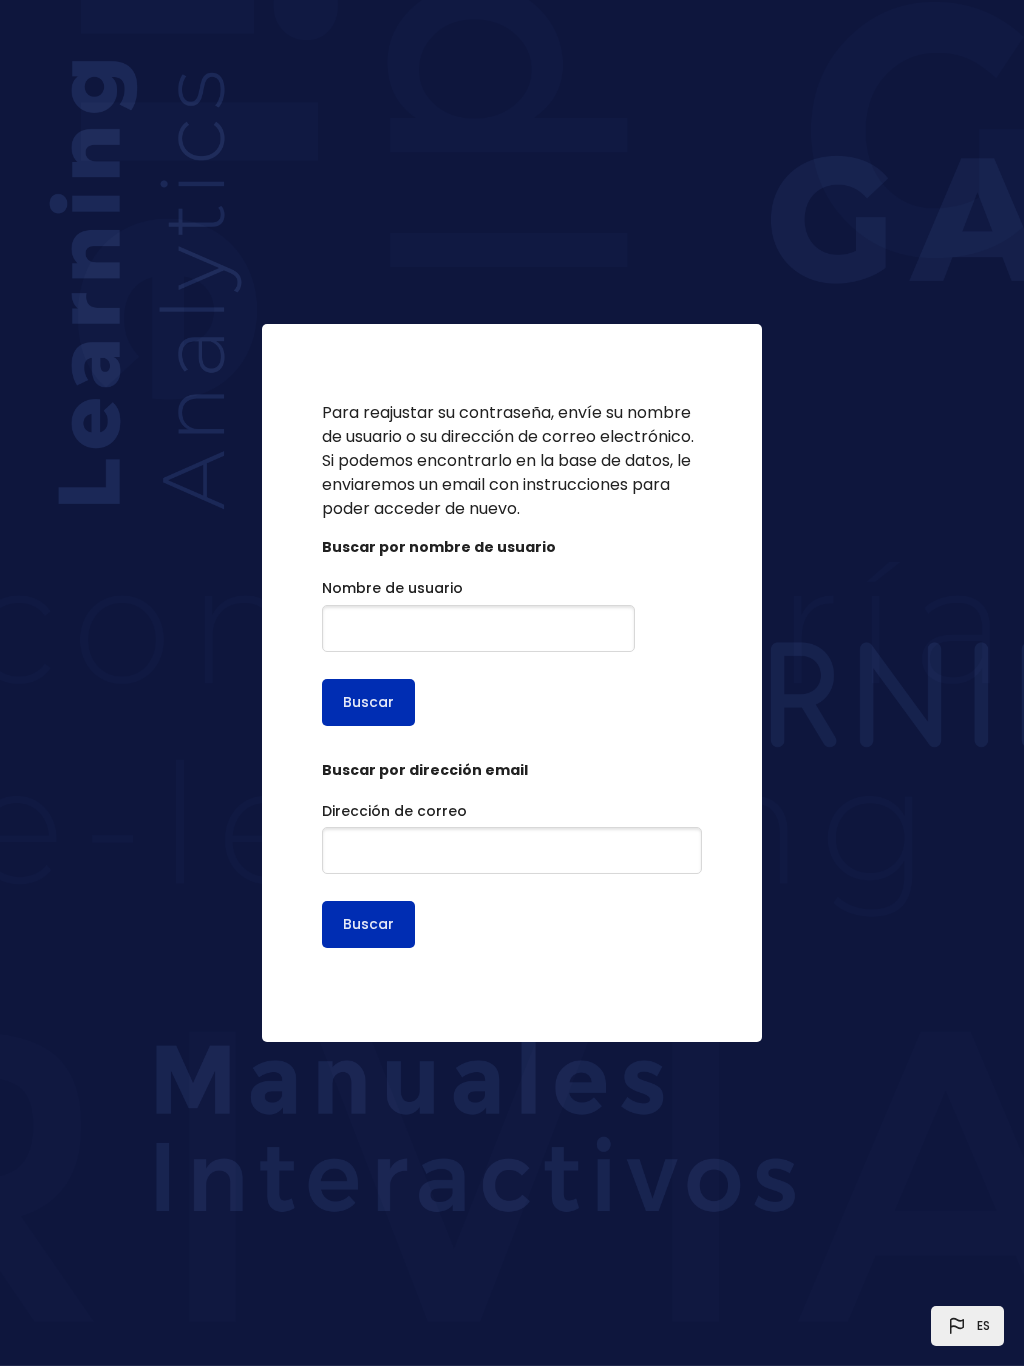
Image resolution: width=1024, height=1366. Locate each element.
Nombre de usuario (392, 588)
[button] (967, 1326)
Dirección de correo (394, 811)
